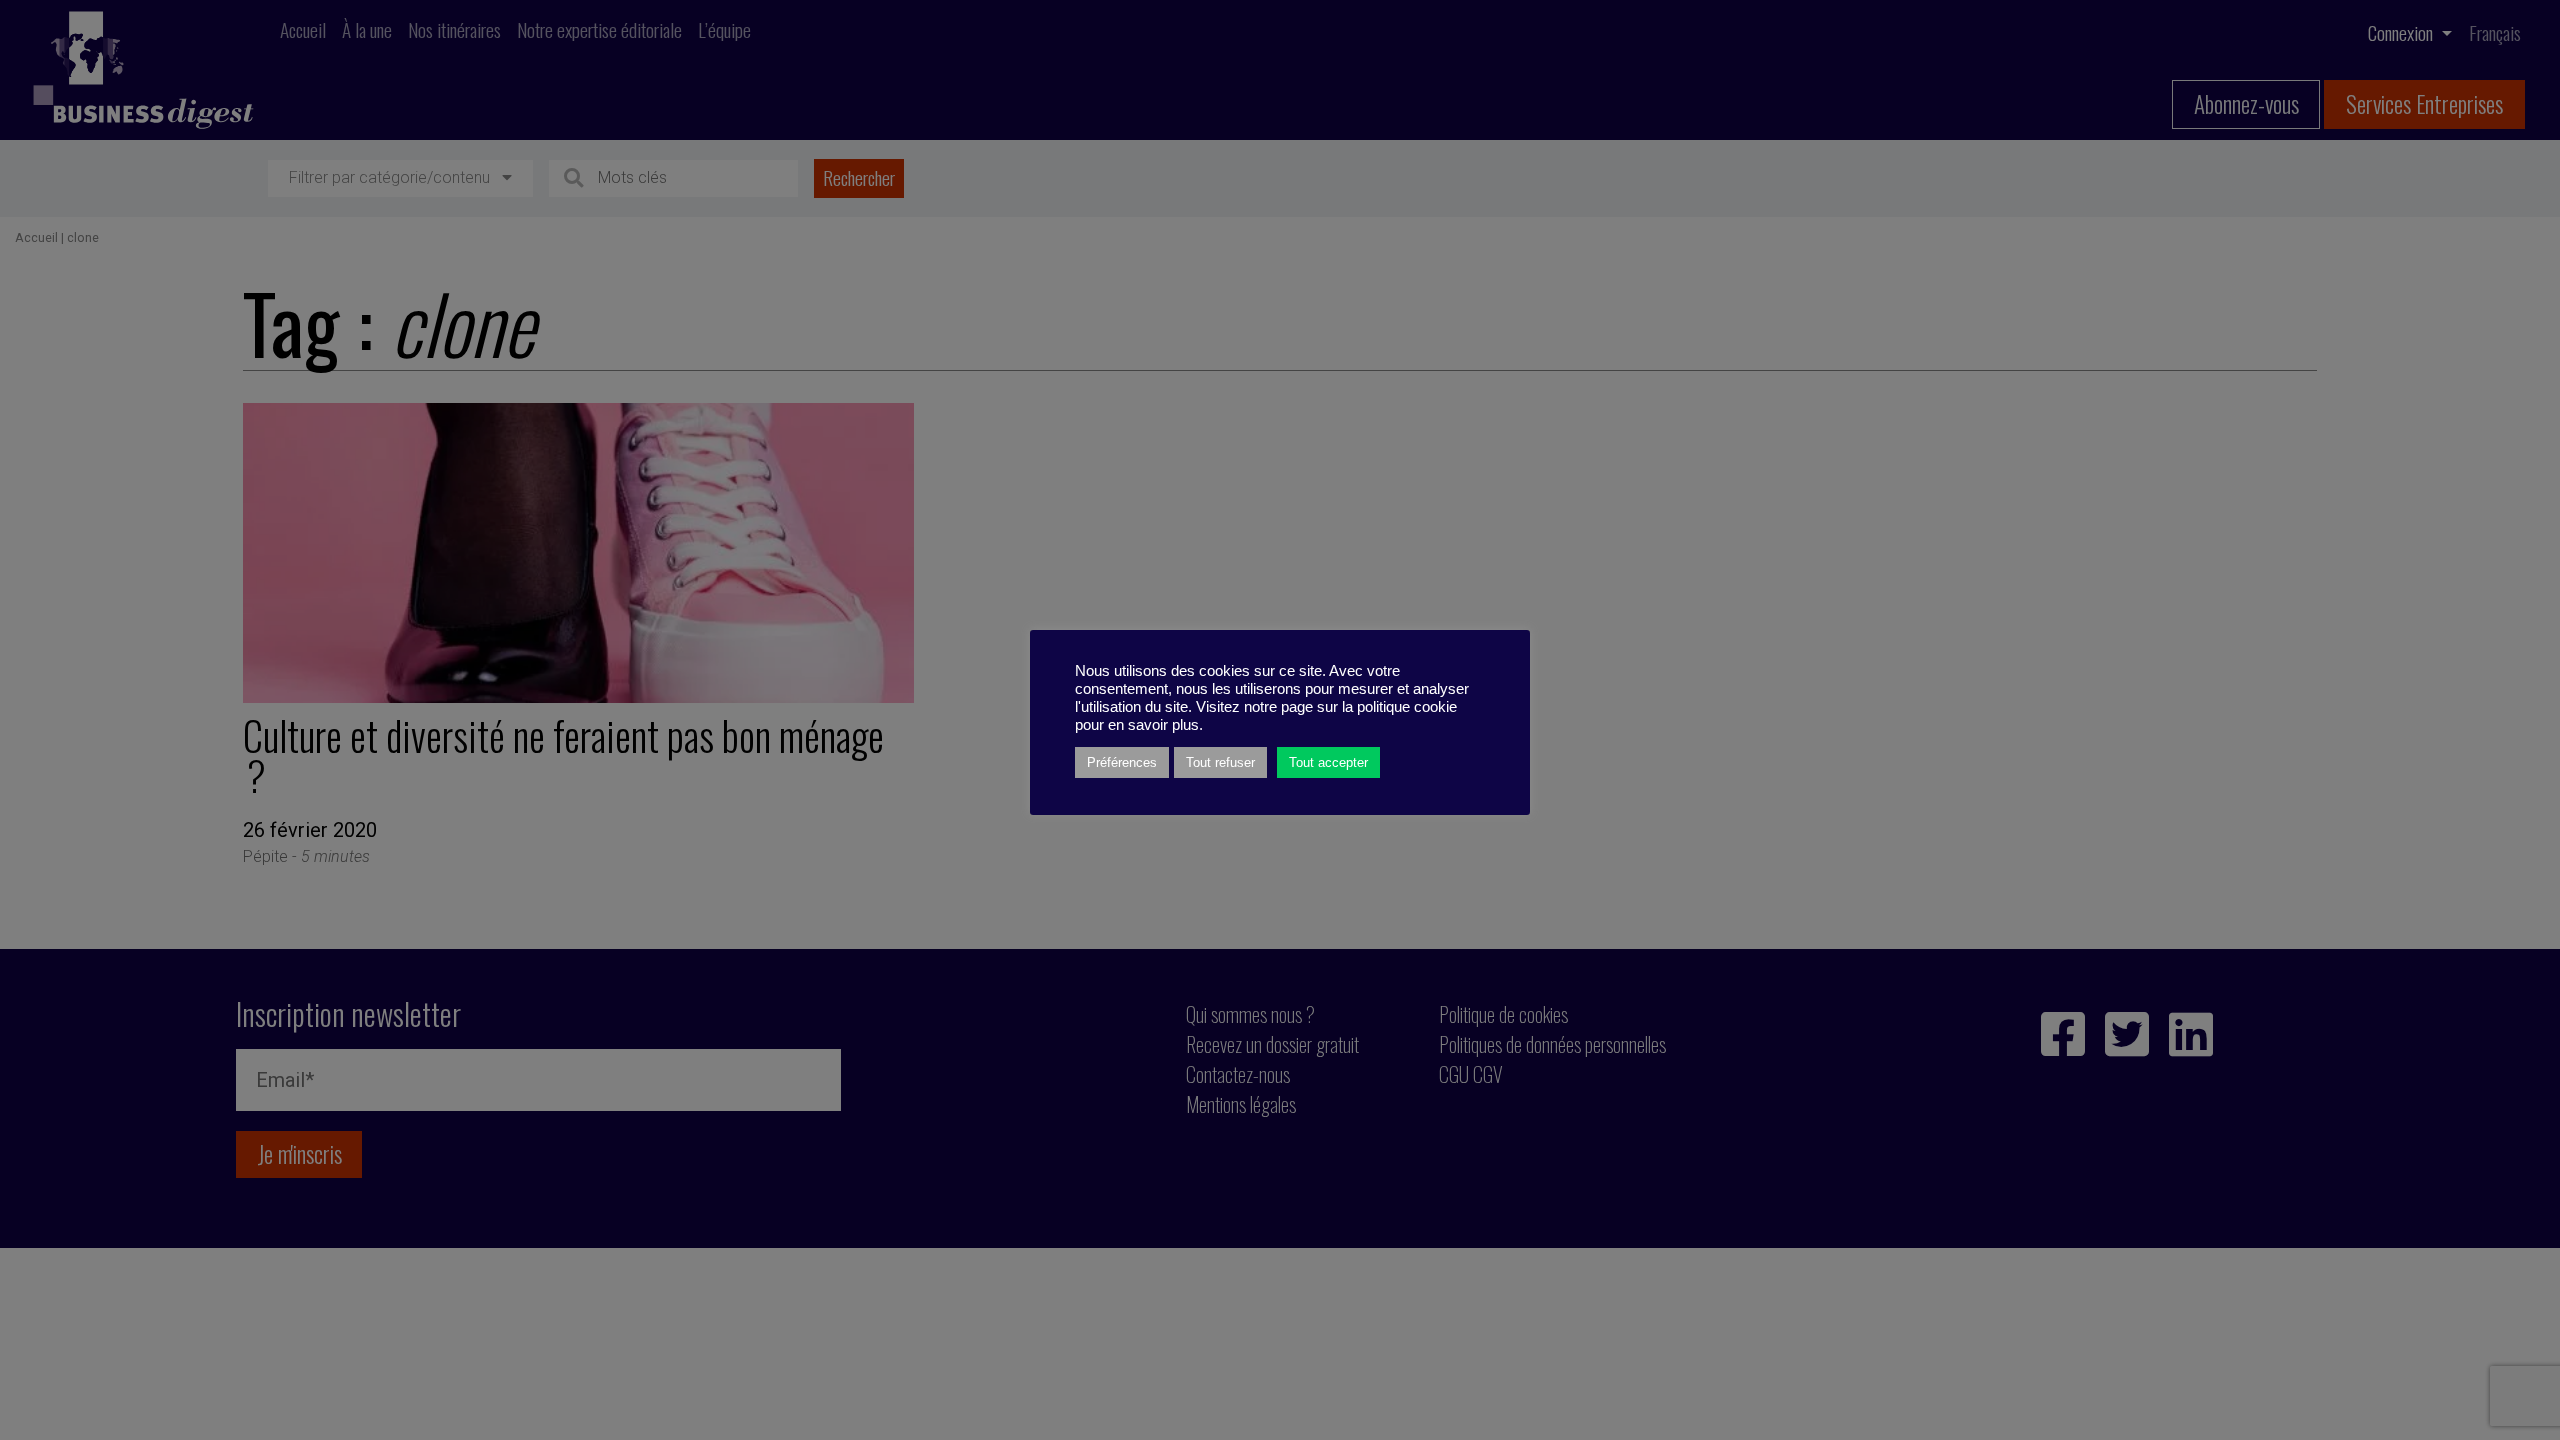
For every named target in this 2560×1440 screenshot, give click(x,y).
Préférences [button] (1122, 762)
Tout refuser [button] (1220, 762)
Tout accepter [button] (1328, 762)
